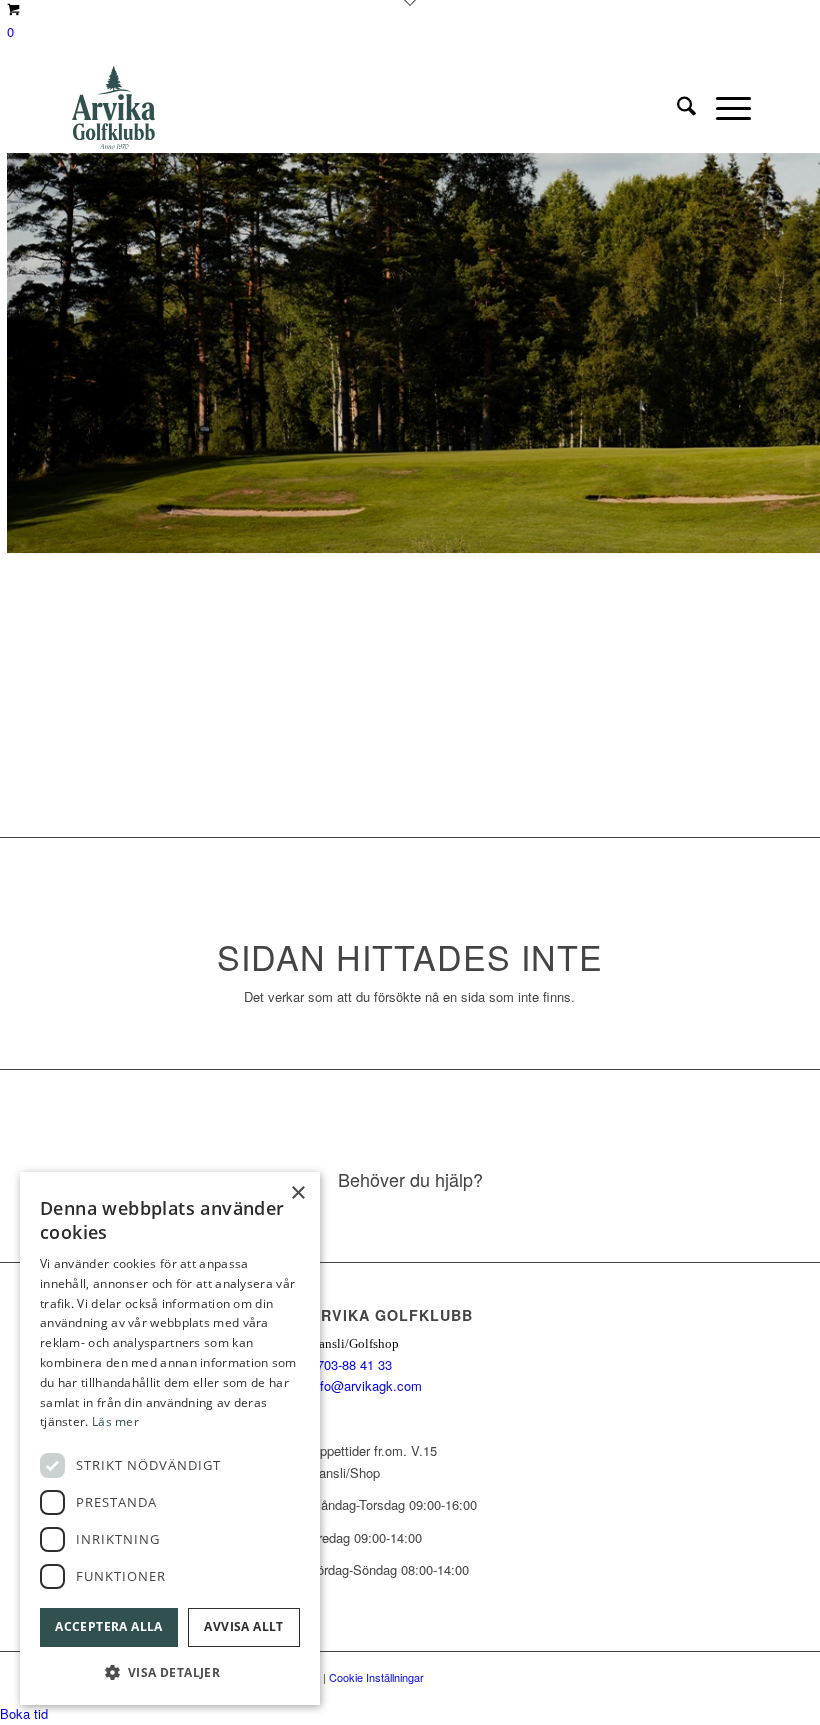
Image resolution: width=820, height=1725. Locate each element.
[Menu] (723, 108)
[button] (170, 1672)
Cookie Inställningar (376, 1677)
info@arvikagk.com (366, 1385)
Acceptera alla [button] (109, 1626)
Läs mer (115, 1421)
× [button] (297, 1193)
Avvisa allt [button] (243, 1626)
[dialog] (170, 1438)
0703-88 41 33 (351, 1364)
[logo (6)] (114, 108)
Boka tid (24, 1713)
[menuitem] (676, 108)
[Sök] (676, 108)
